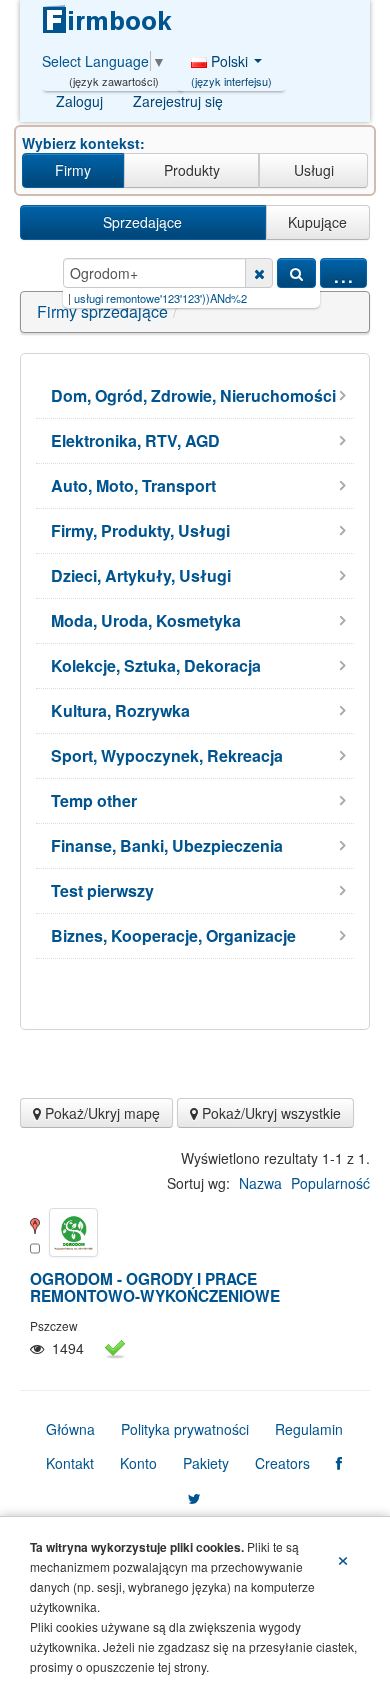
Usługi (314, 170)
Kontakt (70, 1463)
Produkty (192, 170)
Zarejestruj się (178, 101)
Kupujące (317, 222)
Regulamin (309, 1429)
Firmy (73, 170)
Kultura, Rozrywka (120, 710)
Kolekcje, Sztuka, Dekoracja (156, 665)
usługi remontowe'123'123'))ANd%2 (141, 298)
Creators (282, 1463)
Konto (138, 1463)
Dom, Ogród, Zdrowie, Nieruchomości (193, 395)
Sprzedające (142, 222)
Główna (70, 1429)
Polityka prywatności (185, 1429)
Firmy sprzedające (102, 311)
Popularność (330, 1183)
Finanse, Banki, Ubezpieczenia (167, 845)
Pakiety (206, 1463)
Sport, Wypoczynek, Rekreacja (167, 755)
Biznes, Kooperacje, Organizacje (173, 935)
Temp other (94, 800)
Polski (231, 66)
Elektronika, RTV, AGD (135, 440)
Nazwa (260, 1183)
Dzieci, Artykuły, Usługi (141, 575)
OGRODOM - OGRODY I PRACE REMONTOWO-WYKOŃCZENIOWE (155, 1287)
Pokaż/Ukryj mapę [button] (100, 1113)
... (343, 273)
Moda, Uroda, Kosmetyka (146, 620)
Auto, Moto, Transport (133, 485)
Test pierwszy (102, 890)
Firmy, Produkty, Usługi (140, 530)
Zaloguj (79, 101)
